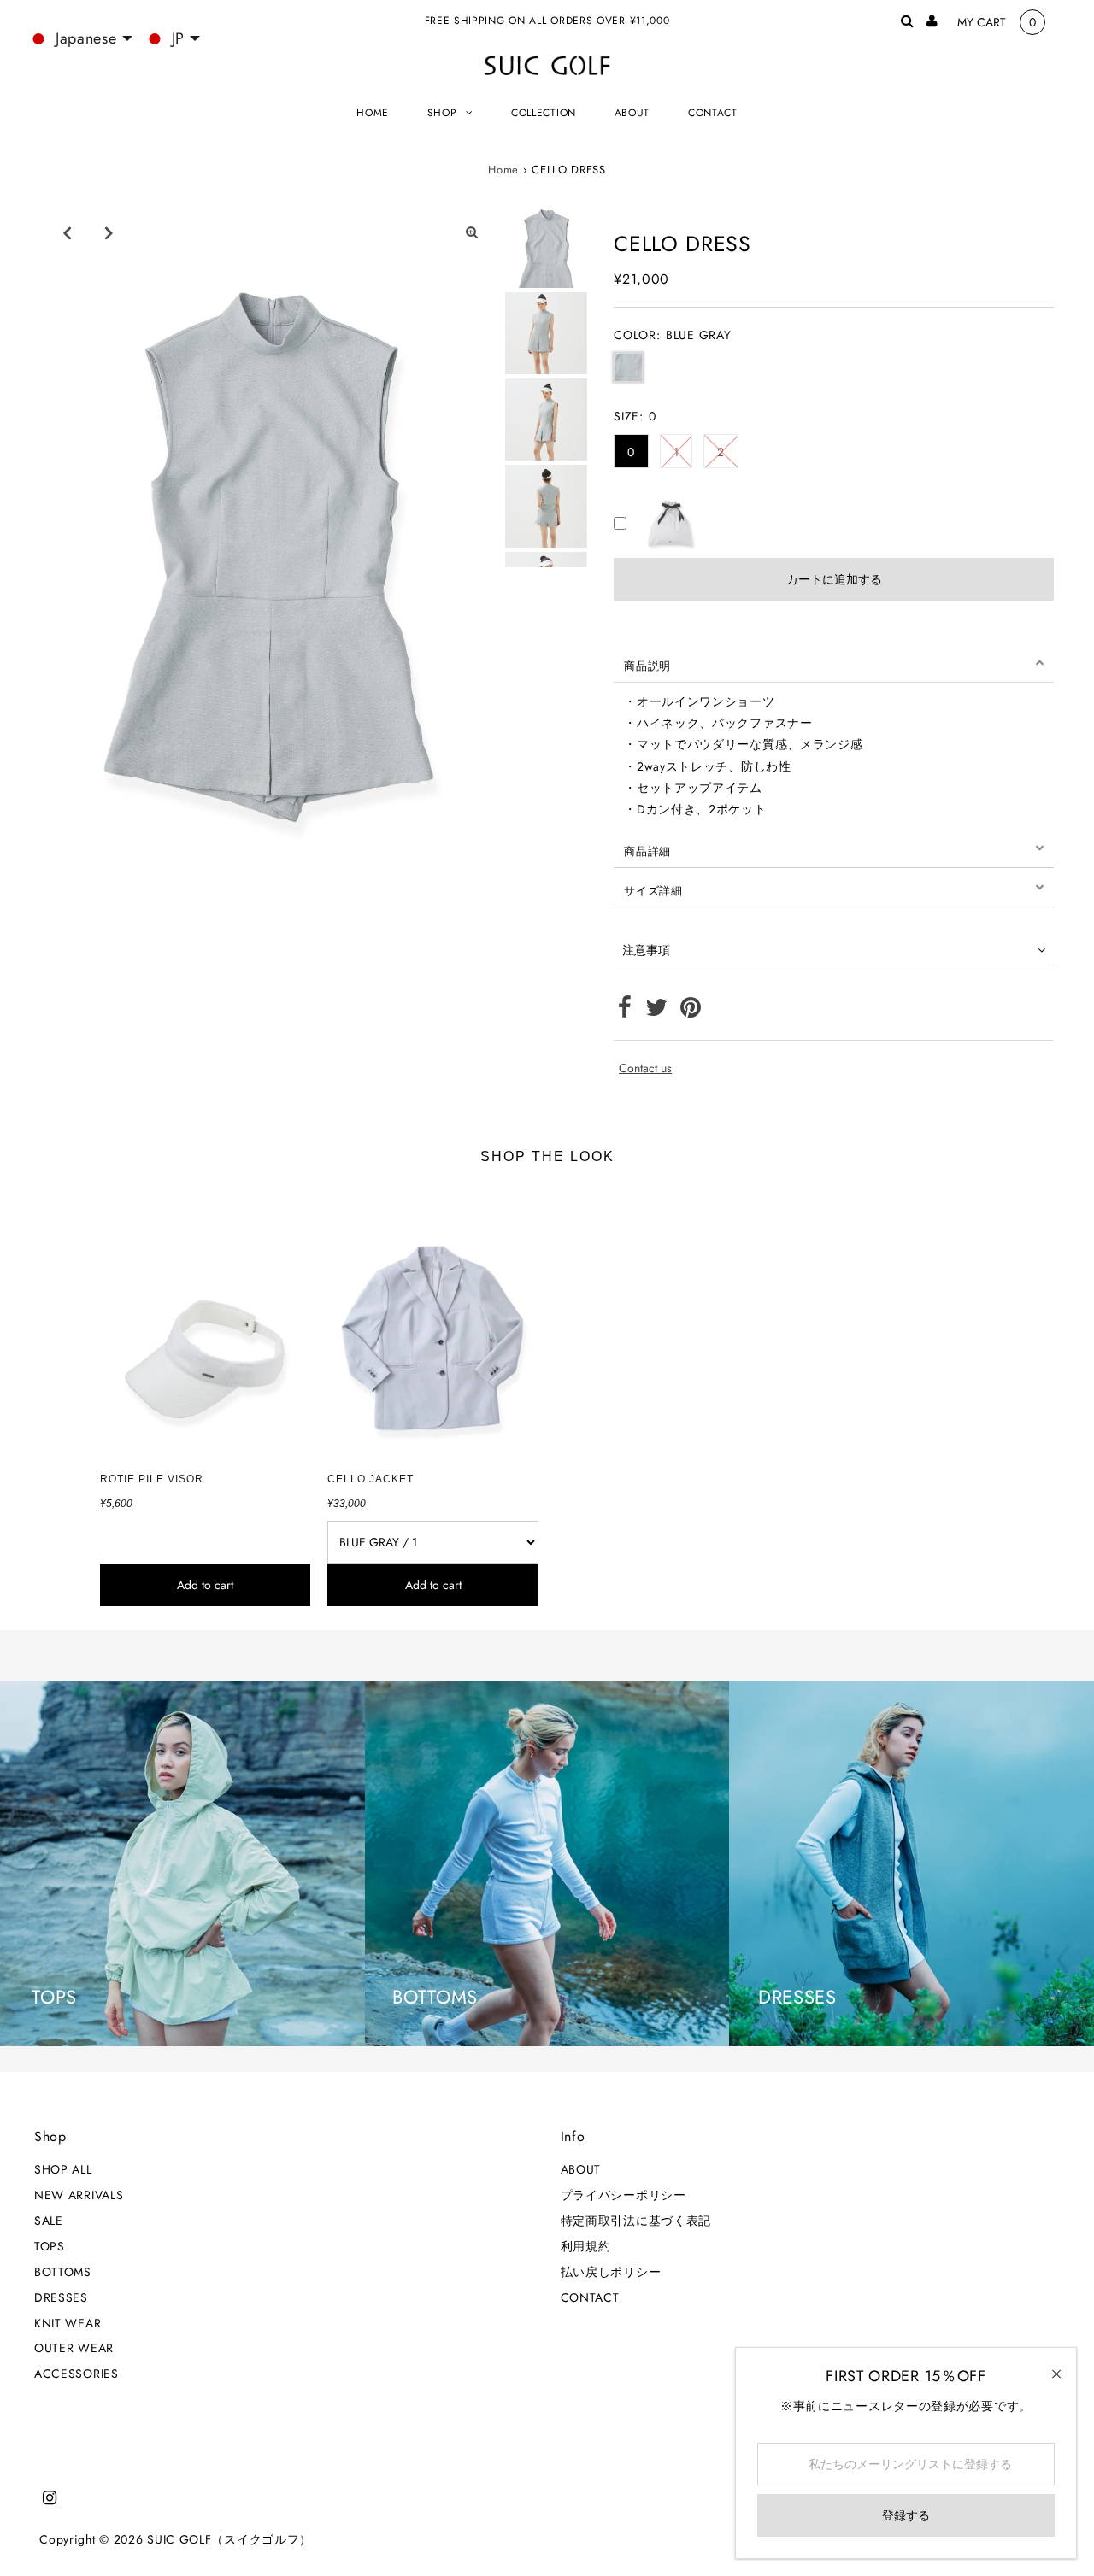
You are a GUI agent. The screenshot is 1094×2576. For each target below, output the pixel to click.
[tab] (834, 663)
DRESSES (61, 2297)
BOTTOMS (63, 2272)
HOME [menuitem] (373, 113)
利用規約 (586, 2246)
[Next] (109, 232)
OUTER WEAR (74, 2348)
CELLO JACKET (371, 1479)
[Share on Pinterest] (691, 1012)
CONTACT (590, 2297)
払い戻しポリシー (611, 2272)
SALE (49, 2221)
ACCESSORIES (76, 2374)
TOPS (50, 2246)
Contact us (645, 1068)
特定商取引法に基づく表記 (636, 2221)
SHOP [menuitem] (442, 113)
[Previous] (68, 232)
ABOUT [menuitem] (632, 113)
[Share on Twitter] (657, 1012)
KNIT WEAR (68, 2323)
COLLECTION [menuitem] (544, 113)
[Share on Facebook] (625, 1012)
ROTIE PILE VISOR (152, 1479)
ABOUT (581, 2169)
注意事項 (646, 950)
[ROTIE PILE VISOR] (206, 1323)
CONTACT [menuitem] (713, 113)
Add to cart (205, 1585)
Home (503, 170)
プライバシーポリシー (623, 2195)
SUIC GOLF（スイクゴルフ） (229, 2539)
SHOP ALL (63, 2169)
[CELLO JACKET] (433, 1323)
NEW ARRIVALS (79, 2195)
